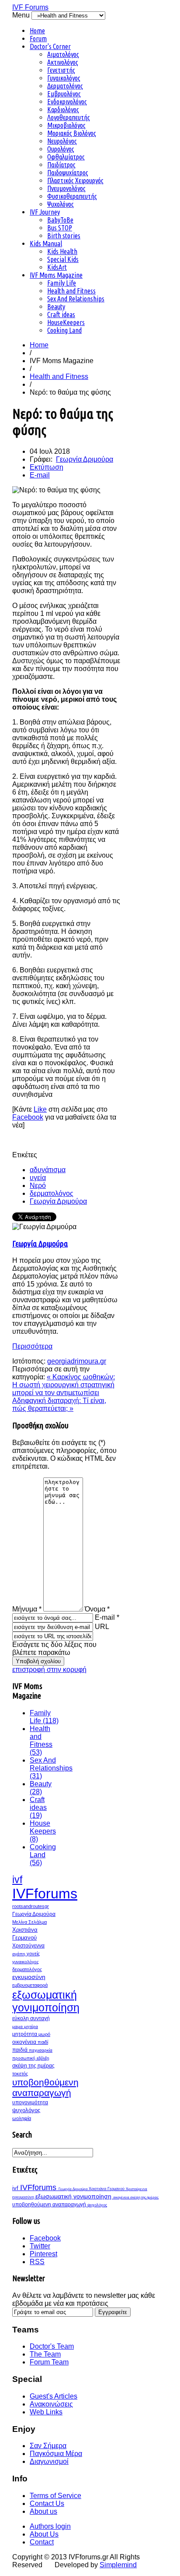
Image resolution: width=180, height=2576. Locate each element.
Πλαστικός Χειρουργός (75, 180)
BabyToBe (60, 220)
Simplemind (118, 2565)
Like (40, 1109)
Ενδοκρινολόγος (67, 102)
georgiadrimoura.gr (77, 1361)
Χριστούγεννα (28, 1946)
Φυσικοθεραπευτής (72, 196)
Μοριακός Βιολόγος (72, 133)
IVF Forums (30, 7)
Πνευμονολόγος (66, 188)
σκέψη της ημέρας (33, 2066)
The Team (45, 2354)
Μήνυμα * (27, 1609)
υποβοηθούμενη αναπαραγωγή (45, 2087)
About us (43, 2511)
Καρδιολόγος (63, 110)
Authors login (50, 2526)
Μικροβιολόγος (66, 125)
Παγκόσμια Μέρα (56, 2454)
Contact (42, 2542)
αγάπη (19, 1954)
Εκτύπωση (47, 467)
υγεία (38, 1178)
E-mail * (107, 1617)
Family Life (62, 283)
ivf (17, 1880)
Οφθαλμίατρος (66, 157)
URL (102, 1627)
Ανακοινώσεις (51, 2404)
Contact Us (47, 2504)
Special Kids (63, 259)
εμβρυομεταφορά (30, 1985)
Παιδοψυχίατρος (68, 173)
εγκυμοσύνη (29, 1977)
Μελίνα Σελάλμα (29, 1922)
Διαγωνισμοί (49, 2461)
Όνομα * (97, 1609)
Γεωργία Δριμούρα (85, 459)
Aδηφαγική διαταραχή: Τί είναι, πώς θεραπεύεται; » (59, 1405)
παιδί (43, 2042)
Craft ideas (61, 314)
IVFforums (45, 1894)
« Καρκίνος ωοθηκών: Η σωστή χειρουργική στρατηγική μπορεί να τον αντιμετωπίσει (64, 1385)
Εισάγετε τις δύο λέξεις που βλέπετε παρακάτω (54, 1648)
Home (37, 31)
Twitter (40, 2246)
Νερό (38, 1186)
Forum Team (49, 2362)
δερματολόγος (52, 1193)
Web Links (46, 2412)
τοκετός (20, 2074)
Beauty (56, 307)
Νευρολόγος (62, 141)
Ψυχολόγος (61, 204)
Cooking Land (64, 330)
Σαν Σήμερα (48, 2446)
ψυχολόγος (26, 2110)
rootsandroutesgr (31, 1906)
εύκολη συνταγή (31, 2018)
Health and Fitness (71, 291)
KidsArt (57, 267)
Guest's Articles (54, 2396)
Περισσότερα (32, 1346)
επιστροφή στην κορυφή (49, 1670)
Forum (38, 39)
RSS (37, 2262)
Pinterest (43, 2254)
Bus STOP (60, 228)
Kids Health (62, 251)
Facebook (28, 1117)
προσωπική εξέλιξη (31, 2058)
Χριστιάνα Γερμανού (107, 2189)
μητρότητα (25, 2034)
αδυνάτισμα (48, 1170)
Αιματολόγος (63, 54)
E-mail (40, 475)
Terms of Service (55, 2496)
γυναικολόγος (26, 1962)
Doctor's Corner (50, 46)
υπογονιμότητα (30, 2102)
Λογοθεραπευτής (69, 117)
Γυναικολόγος (64, 78)
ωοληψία (22, 2118)
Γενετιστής (61, 70)
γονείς (33, 1954)
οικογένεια (25, 2042)
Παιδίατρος (61, 165)
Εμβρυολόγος (64, 94)
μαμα (18, 2027)
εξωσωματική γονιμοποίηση (46, 2001)
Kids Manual (46, 244)
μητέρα (31, 2027)
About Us (44, 2534)
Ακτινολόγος (63, 62)
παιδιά (21, 2050)
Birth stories (64, 236)
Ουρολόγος (61, 149)
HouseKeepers (66, 322)
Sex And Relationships (76, 299)
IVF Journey (45, 212)
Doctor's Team (52, 2346)
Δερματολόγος (65, 86)
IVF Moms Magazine (56, 275)
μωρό (44, 2034)
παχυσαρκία (41, 2050)
